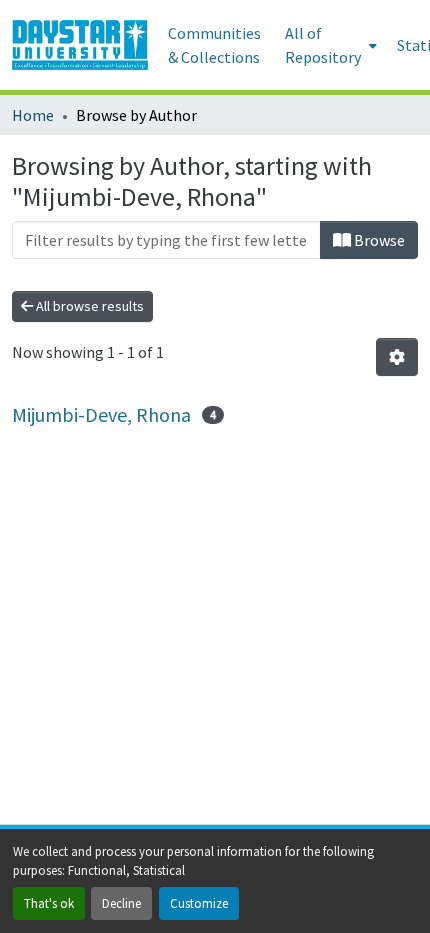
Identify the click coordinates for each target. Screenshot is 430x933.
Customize (199, 903)
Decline (121, 903)
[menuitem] (329, 45)
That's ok (49, 903)
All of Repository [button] (323, 45)
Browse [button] (378, 240)
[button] (80, 45)
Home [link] (33, 115)
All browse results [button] (88, 306)
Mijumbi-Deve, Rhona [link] (101, 414)
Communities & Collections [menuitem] (214, 45)
